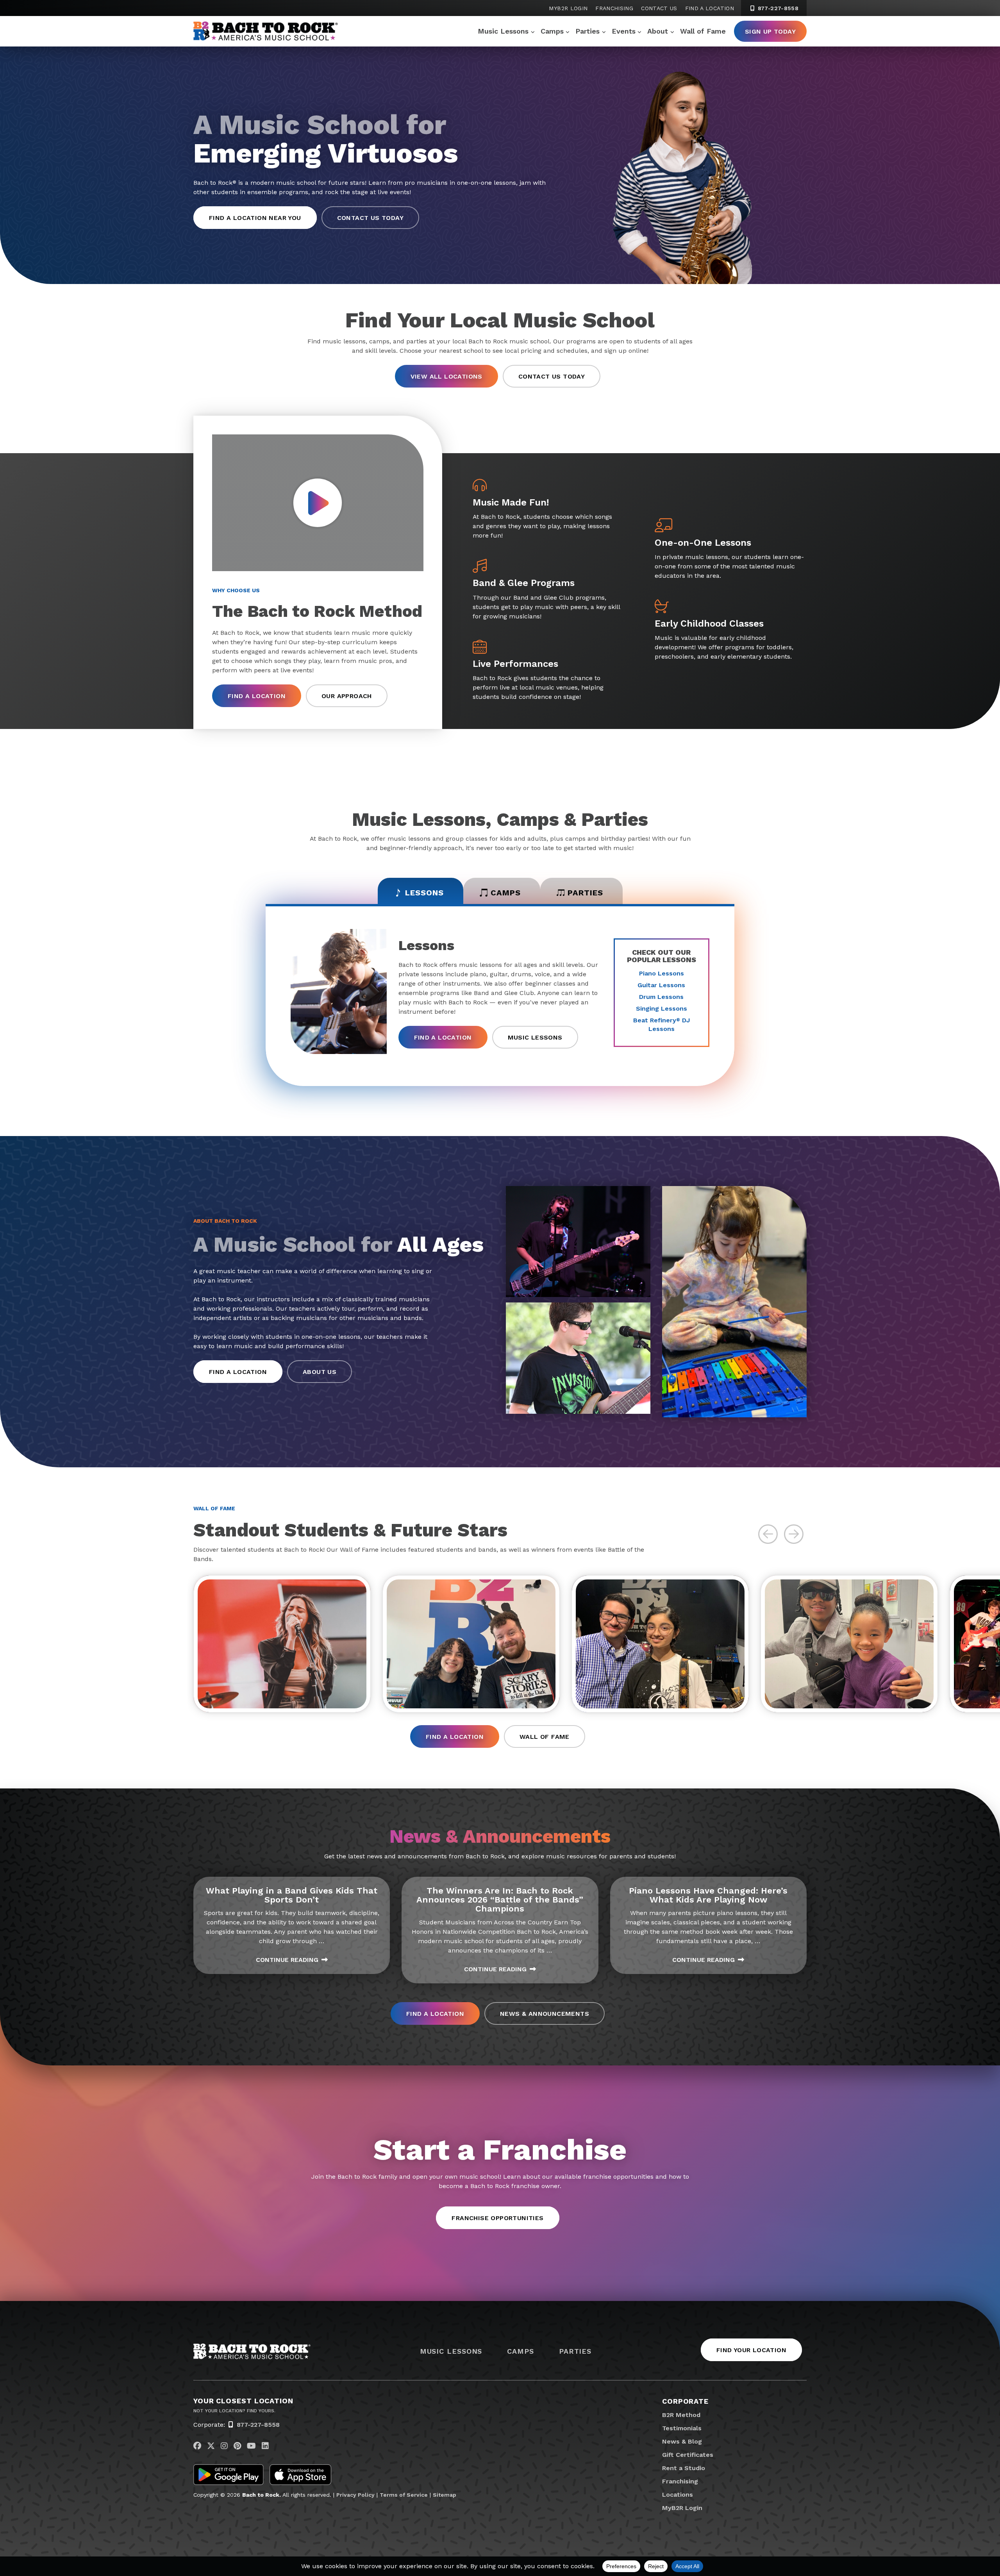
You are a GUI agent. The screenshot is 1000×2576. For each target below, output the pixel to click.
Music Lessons (503, 31)
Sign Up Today (770, 31)
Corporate (685, 2401)
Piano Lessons (662, 973)
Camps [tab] (506, 893)
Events (624, 31)
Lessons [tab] (424, 893)
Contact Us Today (370, 218)
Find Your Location (751, 2350)
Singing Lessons (662, 1008)
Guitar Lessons (661, 985)
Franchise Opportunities (497, 2218)
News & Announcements (545, 2014)
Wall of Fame (703, 31)
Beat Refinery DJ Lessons (662, 1025)
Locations (678, 2495)
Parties (587, 31)
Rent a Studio (684, 2468)
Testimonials (682, 2428)
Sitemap (445, 2495)
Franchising (614, 8)
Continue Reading (287, 1960)
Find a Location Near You (255, 218)
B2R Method (681, 2415)
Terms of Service (404, 2495)
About (658, 31)
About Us (320, 1372)
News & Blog (682, 2441)
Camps (552, 31)
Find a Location (710, 8)
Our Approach (347, 696)
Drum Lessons (661, 997)
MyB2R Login (568, 8)
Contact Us (659, 8)
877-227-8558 (777, 8)
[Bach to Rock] (266, 31)
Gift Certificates (688, 2455)
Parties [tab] (585, 893)
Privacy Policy (355, 2495)
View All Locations (446, 376)
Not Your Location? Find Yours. (234, 2411)
